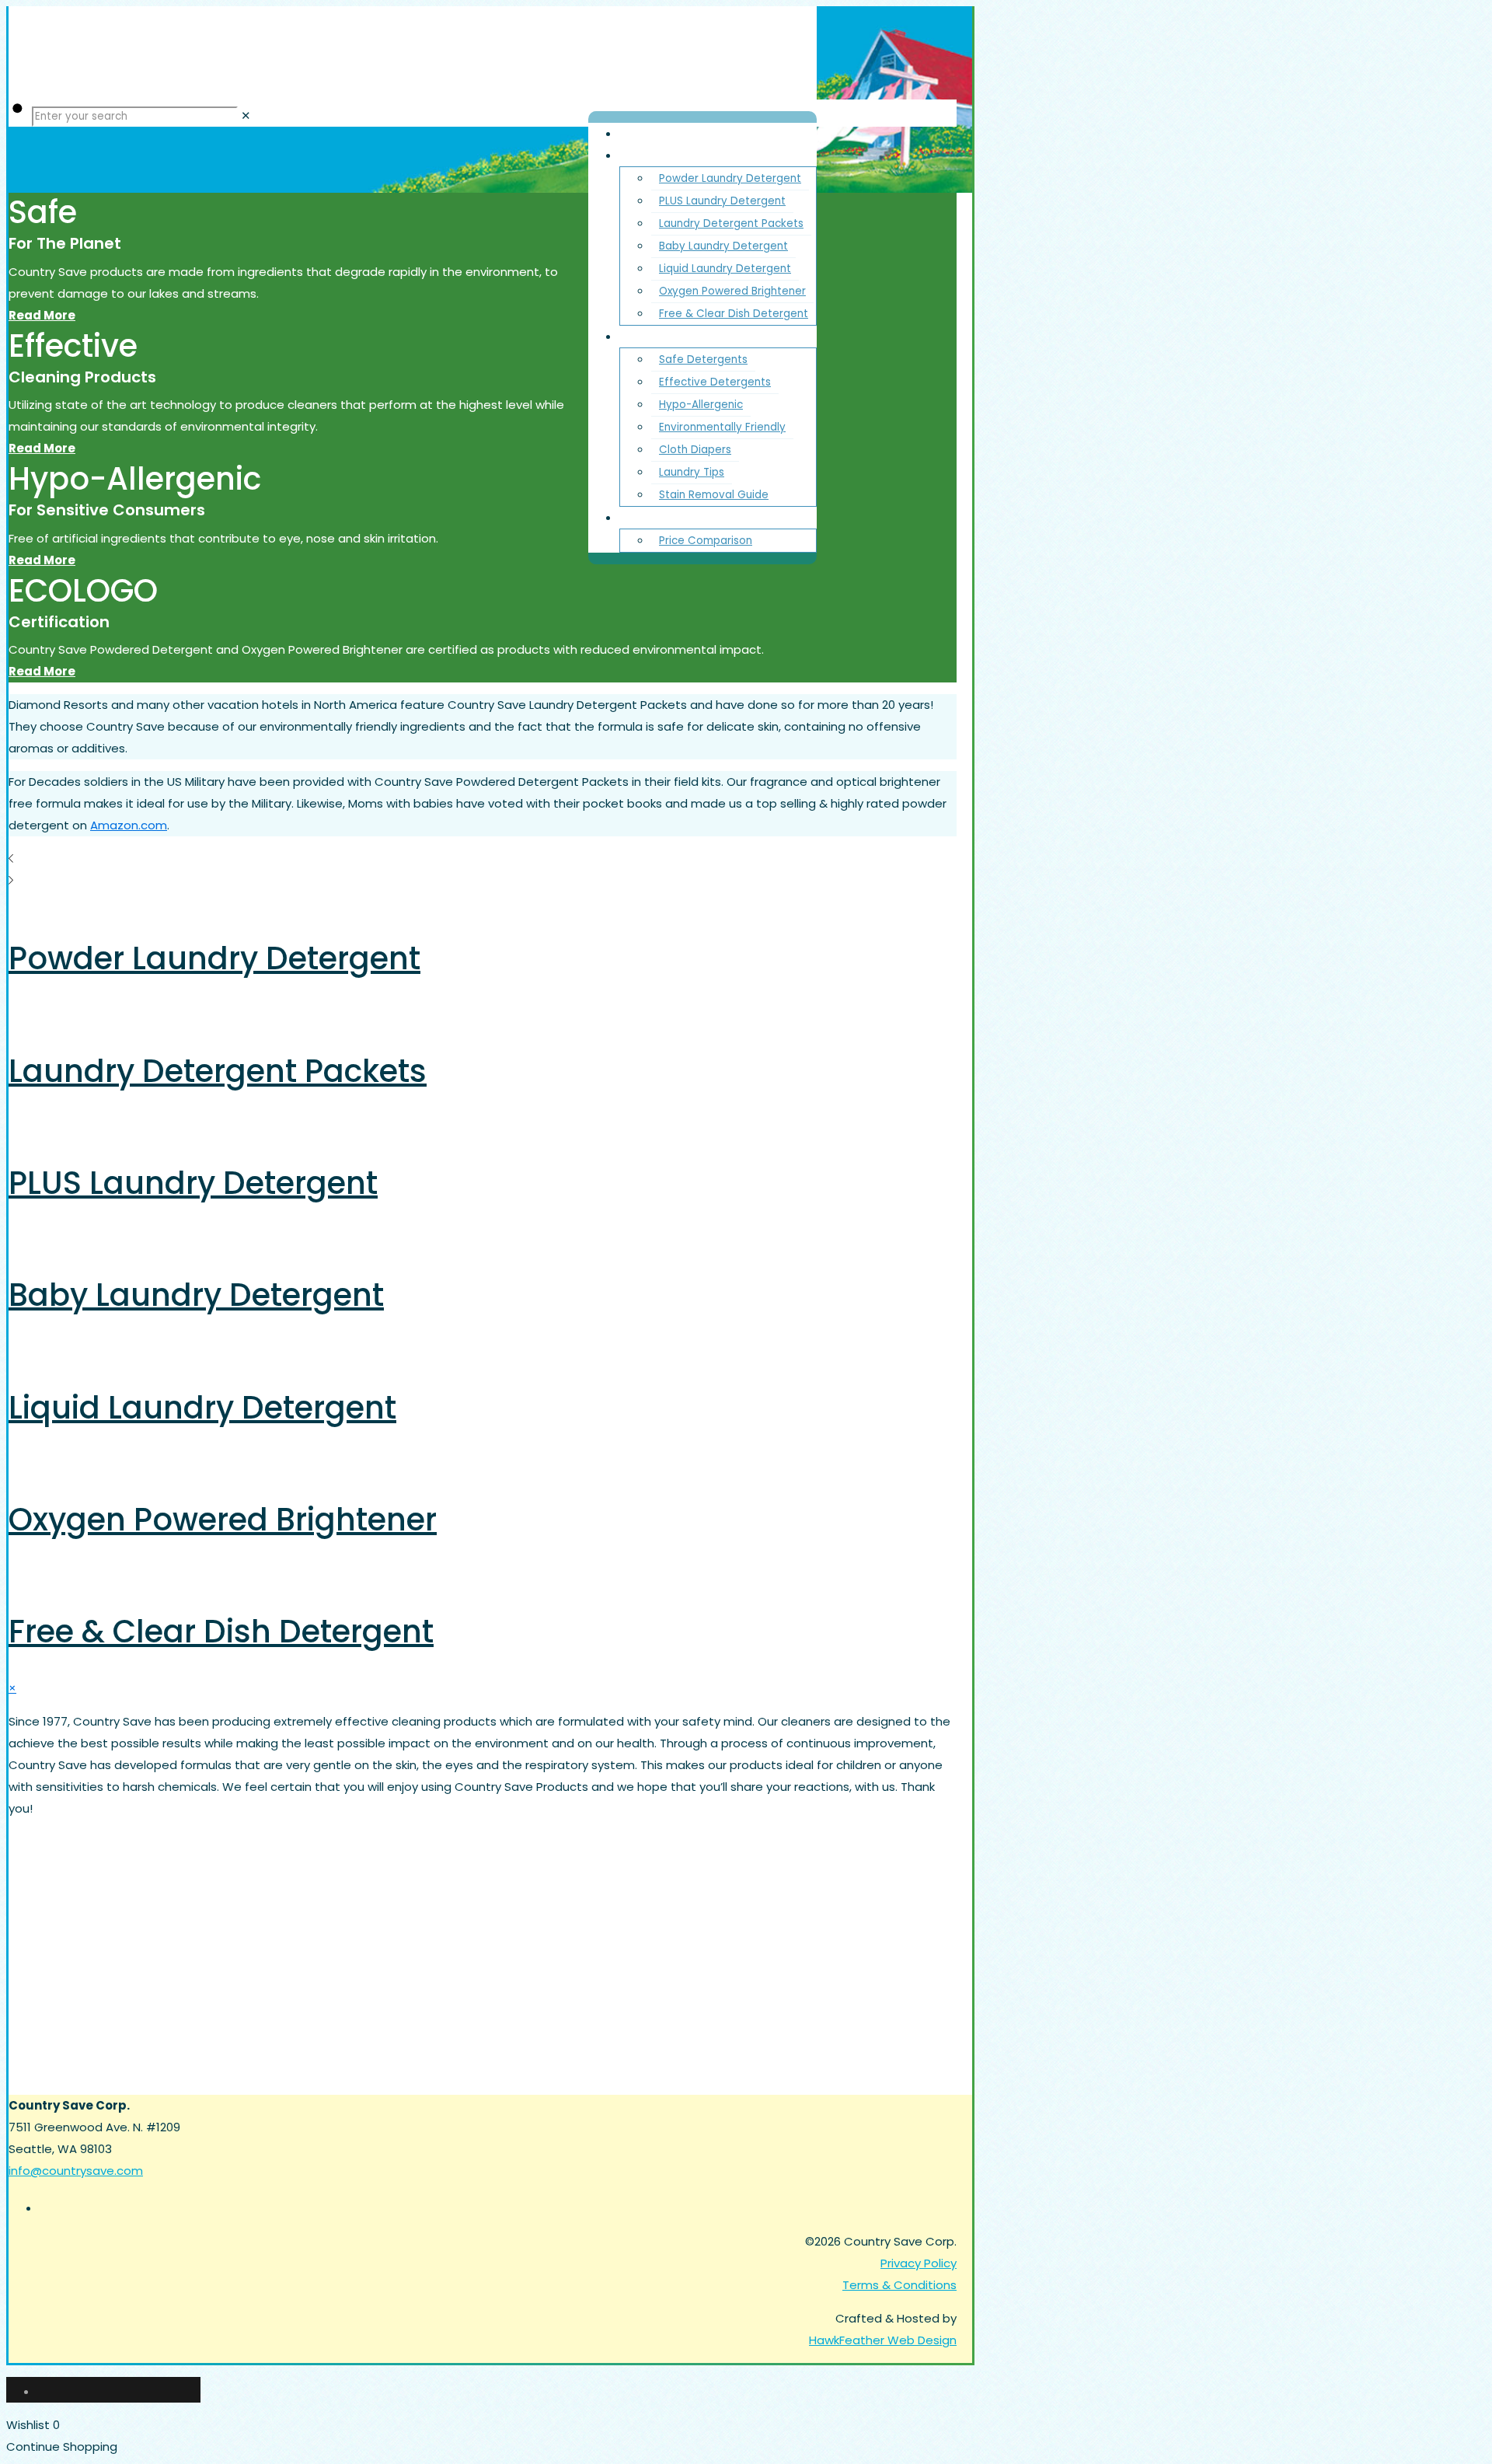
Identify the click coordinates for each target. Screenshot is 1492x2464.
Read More (42, 315)
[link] (246, 115)
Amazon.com (129, 825)
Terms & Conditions (899, 2285)
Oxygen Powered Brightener (223, 1520)
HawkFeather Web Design (883, 2340)
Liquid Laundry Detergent (202, 1408)
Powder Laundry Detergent (214, 958)
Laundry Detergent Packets (218, 1071)
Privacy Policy (919, 2263)
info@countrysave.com (76, 2171)
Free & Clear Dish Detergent (221, 1632)
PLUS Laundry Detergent (193, 1183)
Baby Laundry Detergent (196, 1295)
